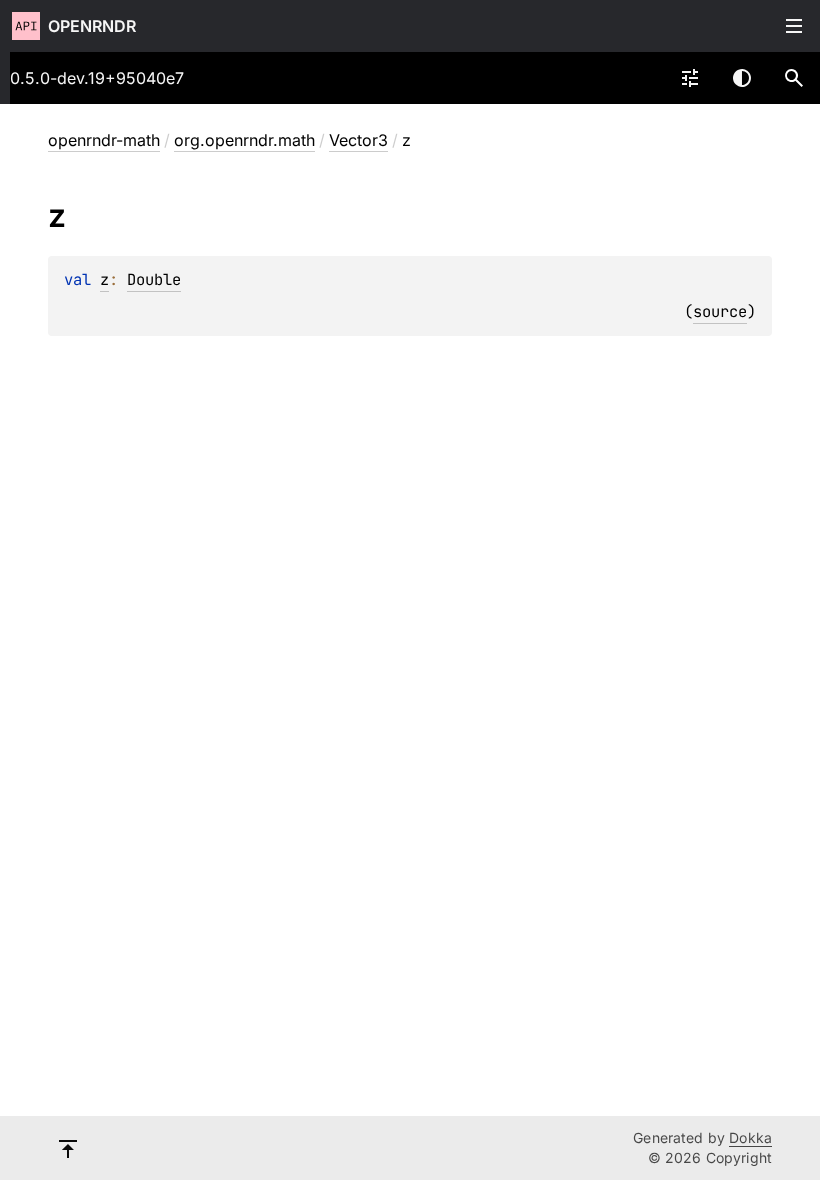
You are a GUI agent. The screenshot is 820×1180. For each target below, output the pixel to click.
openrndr (92, 26)
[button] (794, 78)
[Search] (794, 78)
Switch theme (742, 78)
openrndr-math (104, 140)
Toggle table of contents (794, 26)
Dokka (750, 1137)
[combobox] (690, 78)
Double (154, 279)
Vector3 (358, 140)
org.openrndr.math (244, 140)
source (720, 311)
